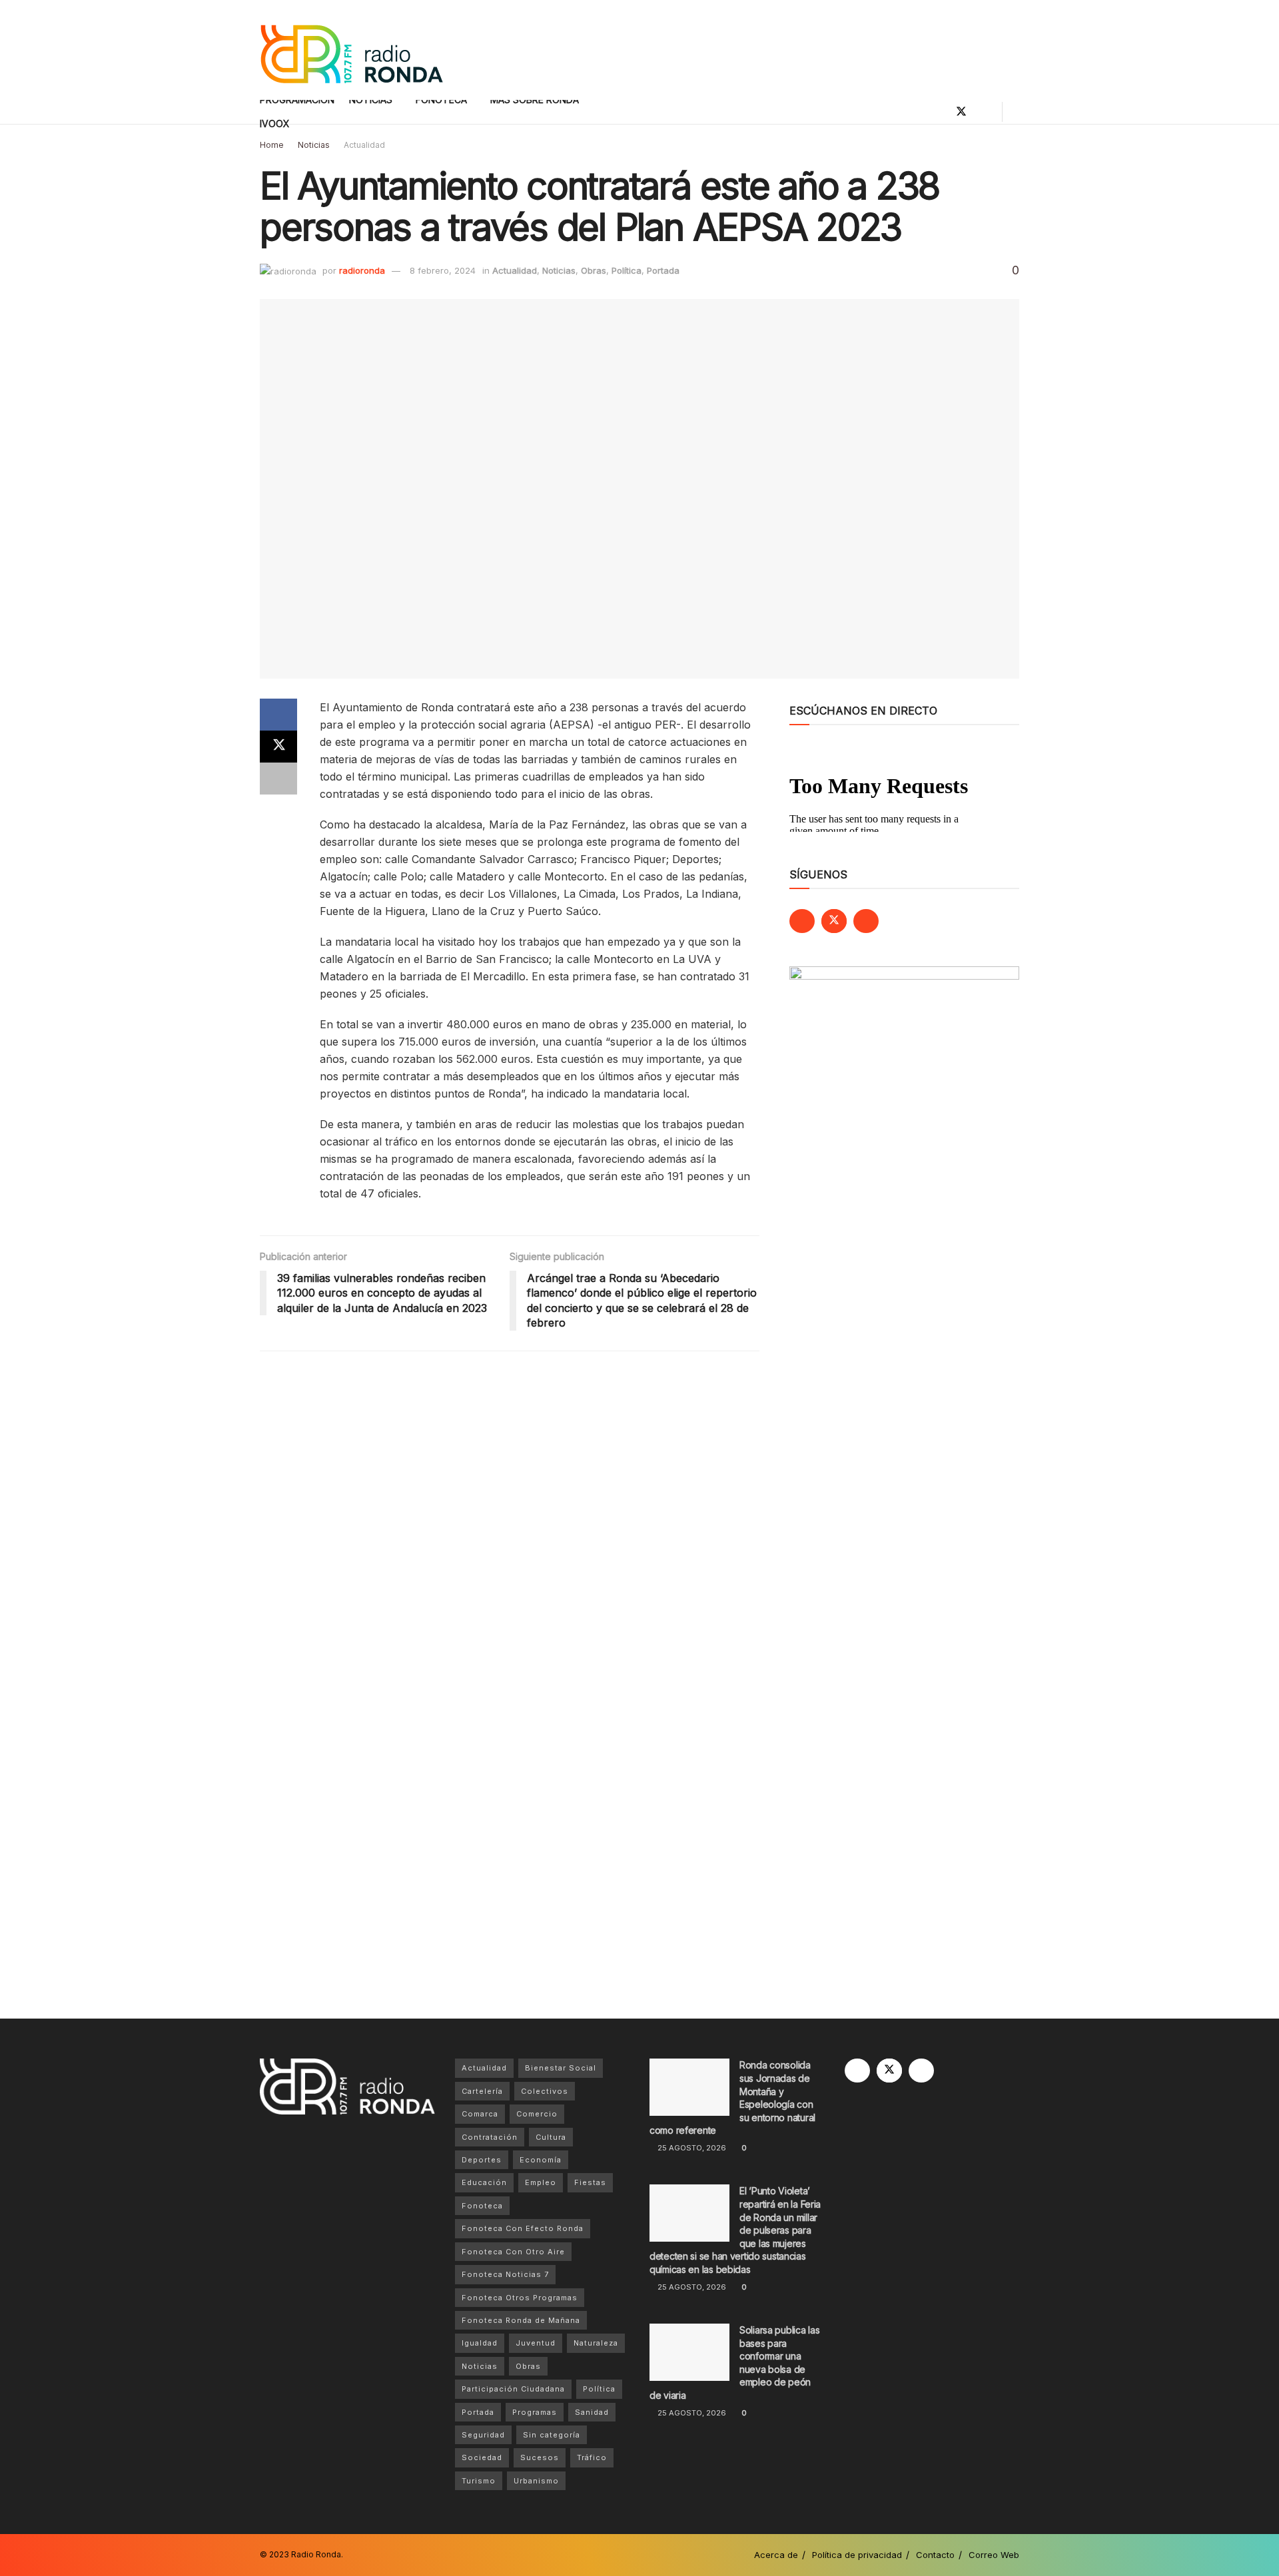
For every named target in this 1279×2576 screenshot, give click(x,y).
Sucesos (540, 2457)
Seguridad (483, 2435)
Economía (541, 2160)
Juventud (536, 2343)
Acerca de (776, 2555)
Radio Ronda (316, 2554)
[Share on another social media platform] (278, 779)
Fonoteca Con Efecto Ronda (523, 2228)
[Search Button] (1014, 112)
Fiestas (590, 2182)
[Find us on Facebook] (939, 112)
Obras (594, 270)
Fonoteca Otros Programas (520, 2298)
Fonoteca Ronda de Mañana (521, 2320)
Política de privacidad (857, 2555)
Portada (663, 270)
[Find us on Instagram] (984, 112)
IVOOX (275, 124)
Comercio (537, 2114)
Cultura (551, 2137)
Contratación (490, 2137)
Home (272, 145)
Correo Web (994, 2555)
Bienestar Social (561, 2068)
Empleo (541, 2182)
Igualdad (480, 2343)
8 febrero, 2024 (443, 270)
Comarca (480, 2114)
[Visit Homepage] (351, 50)
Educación (484, 2182)
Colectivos (545, 2091)
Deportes (482, 2160)
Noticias (314, 145)
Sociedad (482, 2457)
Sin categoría (552, 2435)
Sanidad (592, 2412)
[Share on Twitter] (278, 747)
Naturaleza (596, 2343)
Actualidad (364, 145)
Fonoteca (482, 2206)
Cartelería (482, 2091)
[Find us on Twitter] (961, 112)
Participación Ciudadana (513, 2389)
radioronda (362, 270)
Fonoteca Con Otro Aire (513, 2252)
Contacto (935, 2555)
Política (627, 270)
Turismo (479, 2481)
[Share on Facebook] (278, 715)
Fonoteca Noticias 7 (505, 2274)
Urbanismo (536, 2481)
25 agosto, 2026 (691, 2148)
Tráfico (592, 2457)
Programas (535, 2412)
